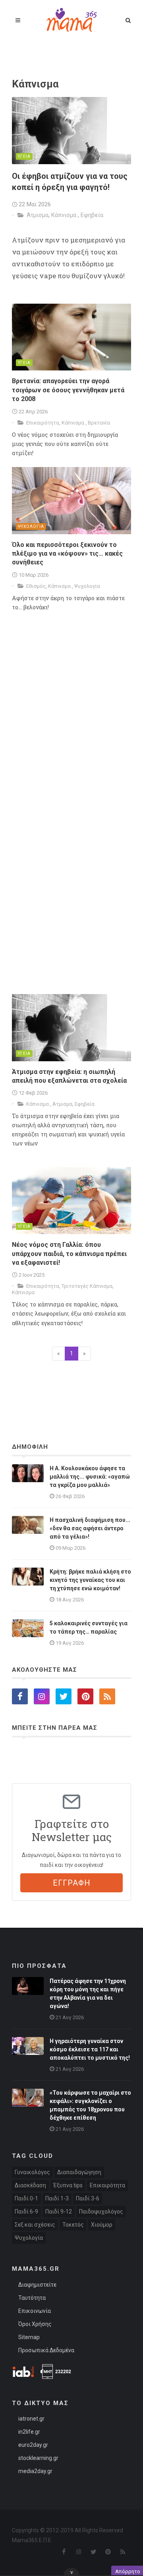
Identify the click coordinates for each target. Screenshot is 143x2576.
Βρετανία (99, 423)
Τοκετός (73, 2225)
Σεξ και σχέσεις (35, 2225)
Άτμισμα (38, 215)
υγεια (24, 156)
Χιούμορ (102, 2225)
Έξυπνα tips (68, 2185)
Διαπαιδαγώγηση (79, 2172)
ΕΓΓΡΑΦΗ (72, 1883)
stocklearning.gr (38, 2458)
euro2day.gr (33, 2445)
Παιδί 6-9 (26, 2212)
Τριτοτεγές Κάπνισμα (87, 1286)
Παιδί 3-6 (88, 2198)
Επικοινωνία (35, 2311)
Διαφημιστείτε (37, 2285)
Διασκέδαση (30, 2185)
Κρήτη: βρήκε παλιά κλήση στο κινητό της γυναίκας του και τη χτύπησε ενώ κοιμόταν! (90, 1580)
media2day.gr (35, 2471)
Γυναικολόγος (32, 2172)
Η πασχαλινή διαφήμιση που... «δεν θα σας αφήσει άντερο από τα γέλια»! (90, 1528)
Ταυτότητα (32, 2298)
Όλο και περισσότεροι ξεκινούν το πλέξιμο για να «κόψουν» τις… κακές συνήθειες (67, 554)
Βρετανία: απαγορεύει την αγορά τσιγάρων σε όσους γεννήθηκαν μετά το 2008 (68, 390)
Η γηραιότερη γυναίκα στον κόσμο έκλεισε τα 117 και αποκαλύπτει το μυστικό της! (90, 2049)
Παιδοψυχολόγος (101, 2212)
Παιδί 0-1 (26, 2198)
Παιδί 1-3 (57, 2198)
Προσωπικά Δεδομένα (46, 2350)
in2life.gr (29, 2432)
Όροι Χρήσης (35, 2324)
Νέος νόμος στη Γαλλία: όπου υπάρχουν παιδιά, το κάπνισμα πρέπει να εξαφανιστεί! (69, 1254)
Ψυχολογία (87, 586)
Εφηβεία (92, 215)
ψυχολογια (31, 526)
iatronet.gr (31, 2419)
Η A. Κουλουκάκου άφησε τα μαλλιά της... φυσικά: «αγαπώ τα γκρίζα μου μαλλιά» (90, 1477)
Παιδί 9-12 (59, 2212)
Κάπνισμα (65, 215)
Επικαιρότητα (43, 423)
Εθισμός (36, 586)
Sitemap (29, 2337)
